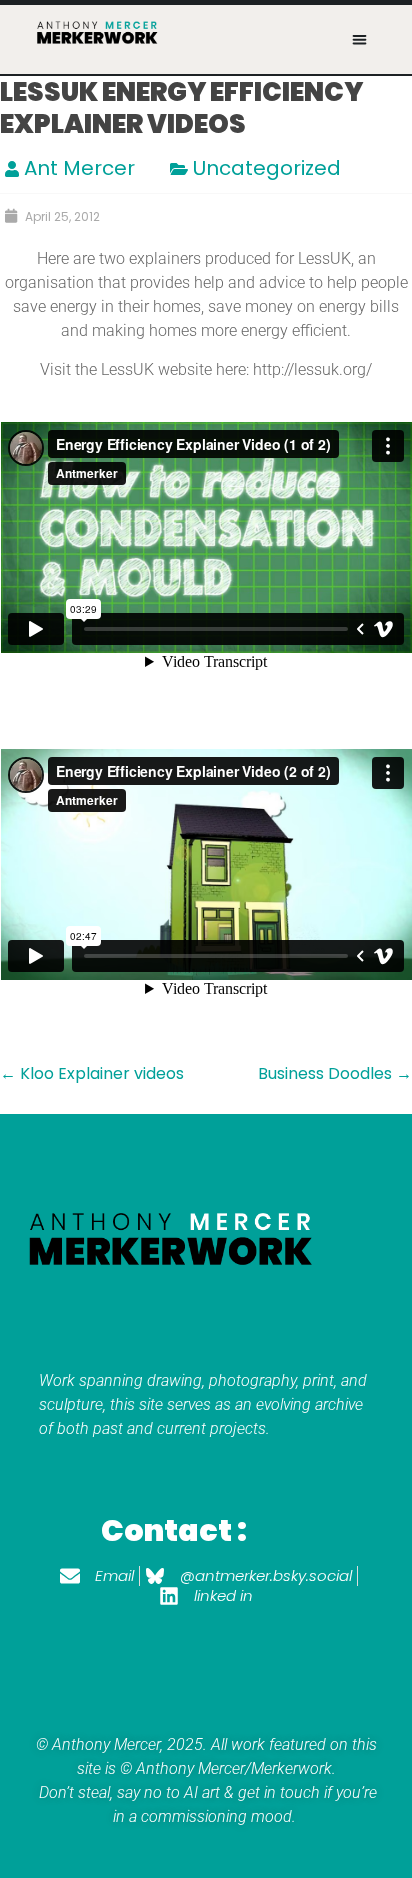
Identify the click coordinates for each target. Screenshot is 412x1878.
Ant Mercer (79, 168)
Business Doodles (335, 1073)
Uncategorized (267, 168)
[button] (359, 39)
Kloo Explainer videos (92, 1073)
